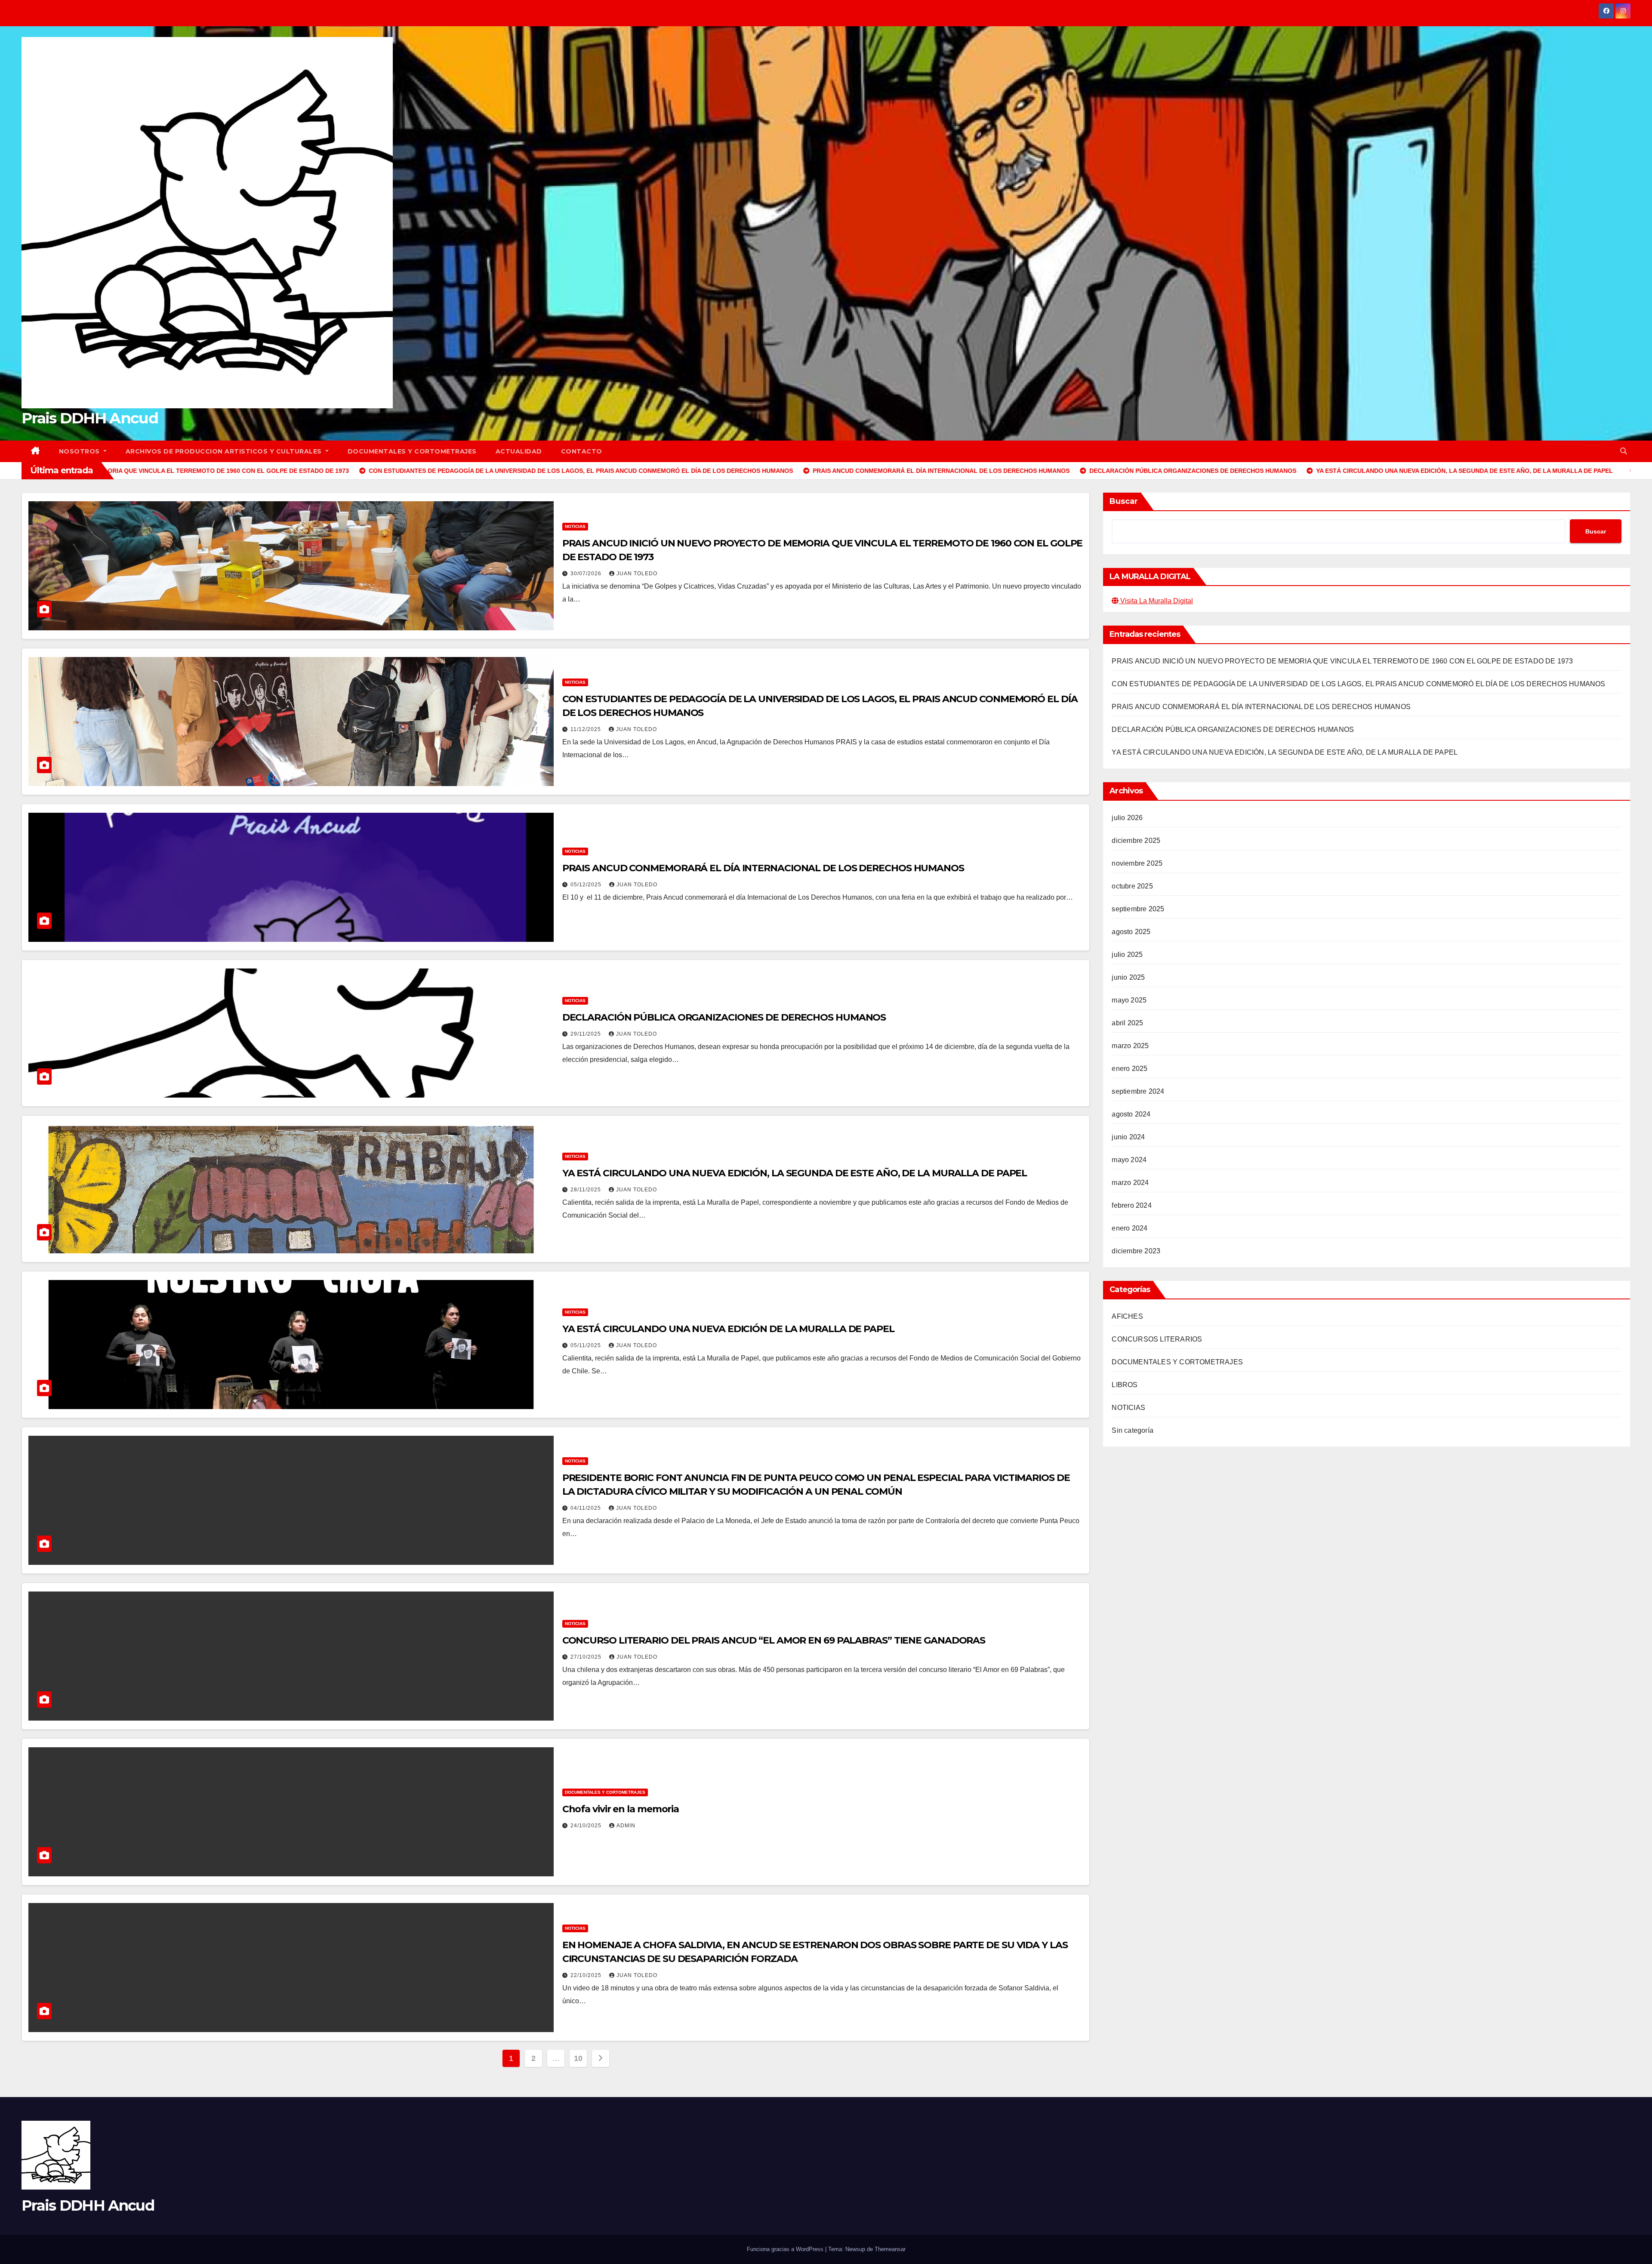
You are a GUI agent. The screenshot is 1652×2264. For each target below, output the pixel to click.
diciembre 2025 (1136, 841)
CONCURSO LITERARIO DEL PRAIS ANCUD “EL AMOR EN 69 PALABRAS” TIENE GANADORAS (774, 1640)
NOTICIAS (575, 526)
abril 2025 (1127, 1023)
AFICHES (1127, 1316)
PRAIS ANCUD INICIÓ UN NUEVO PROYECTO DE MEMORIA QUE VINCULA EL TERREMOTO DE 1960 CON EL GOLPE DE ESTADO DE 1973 (1342, 661)
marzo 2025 (1130, 1046)
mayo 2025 (1129, 1000)
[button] (1624, 451)
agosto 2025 (1131, 932)
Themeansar (890, 2249)
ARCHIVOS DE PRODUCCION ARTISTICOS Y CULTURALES (225, 451)
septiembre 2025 (1138, 909)
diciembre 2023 (1136, 1251)
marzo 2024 (1130, 1183)
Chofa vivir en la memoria (621, 1809)
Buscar (1124, 501)
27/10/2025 (587, 1657)
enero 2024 (1130, 1228)
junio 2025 (1128, 977)
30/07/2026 (587, 574)
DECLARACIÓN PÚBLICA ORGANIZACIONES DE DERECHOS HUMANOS (724, 1017)
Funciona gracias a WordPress (786, 2249)
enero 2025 (1130, 1069)
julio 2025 (1127, 955)
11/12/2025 (587, 729)
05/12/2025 (587, 885)
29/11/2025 (587, 1034)
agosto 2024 (1131, 1114)
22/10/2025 (587, 1975)
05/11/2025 (587, 1345)
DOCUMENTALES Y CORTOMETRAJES (412, 451)
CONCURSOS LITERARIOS (1157, 1339)
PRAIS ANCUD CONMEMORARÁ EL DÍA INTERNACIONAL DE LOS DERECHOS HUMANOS (763, 868)
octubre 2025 (1132, 886)
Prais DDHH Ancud (90, 418)
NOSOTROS (80, 451)
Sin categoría (1133, 1430)
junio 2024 (1128, 1137)
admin (626, 1826)
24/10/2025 (587, 1826)
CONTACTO (582, 451)
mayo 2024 (1129, 1160)
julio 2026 (1127, 818)
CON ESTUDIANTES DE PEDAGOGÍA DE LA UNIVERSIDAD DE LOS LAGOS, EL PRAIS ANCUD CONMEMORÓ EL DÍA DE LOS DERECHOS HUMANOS (1358, 684)
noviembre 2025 (1137, 863)
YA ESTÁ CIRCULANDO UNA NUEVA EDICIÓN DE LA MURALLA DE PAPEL (728, 1329)
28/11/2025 (587, 1190)
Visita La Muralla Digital (1156, 601)
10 (578, 2058)
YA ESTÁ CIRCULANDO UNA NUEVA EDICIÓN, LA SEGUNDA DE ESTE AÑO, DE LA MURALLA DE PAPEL (795, 1173)
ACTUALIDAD (519, 451)
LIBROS (1125, 1385)
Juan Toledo (637, 574)
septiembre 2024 (1138, 1091)
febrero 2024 (1131, 1205)
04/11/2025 (587, 1508)
